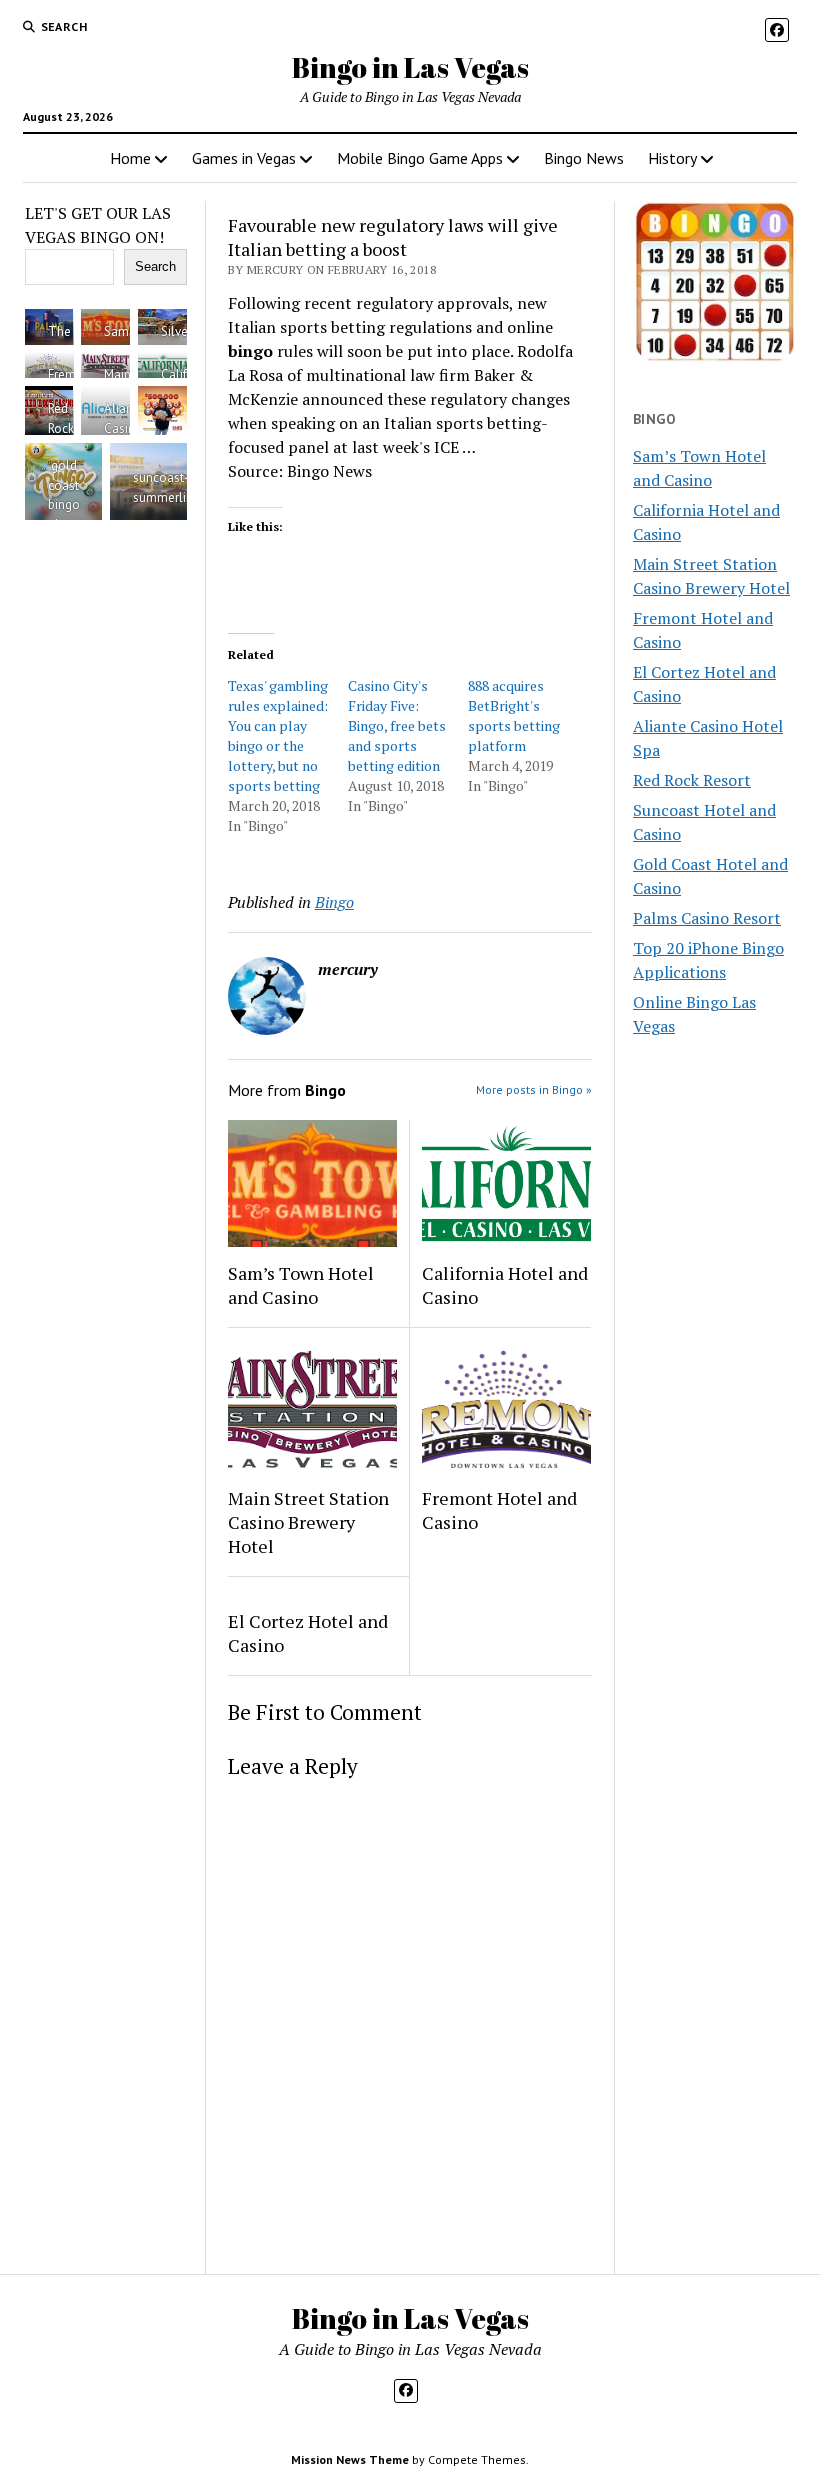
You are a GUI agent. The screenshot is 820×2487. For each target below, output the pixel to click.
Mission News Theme (350, 2459)
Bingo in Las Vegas (410, 67)
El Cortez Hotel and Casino (308, 1633)
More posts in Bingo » (534, 1089)
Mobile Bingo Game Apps (420, 158)
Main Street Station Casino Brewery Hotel (308, 1522)
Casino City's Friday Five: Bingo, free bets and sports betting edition (397, 725)
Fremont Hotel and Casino (499, 1510)
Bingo (334, 902)
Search (155, 266)
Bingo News (584, 158)
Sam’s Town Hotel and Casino (301, 1285)
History (672, 158)
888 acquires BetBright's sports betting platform (514, 715)
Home (130, 158)
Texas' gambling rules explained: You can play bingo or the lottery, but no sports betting (278, 735)
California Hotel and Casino (505, 1285)
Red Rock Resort (692, 780)
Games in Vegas (244, 158)
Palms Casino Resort (707, 918)
